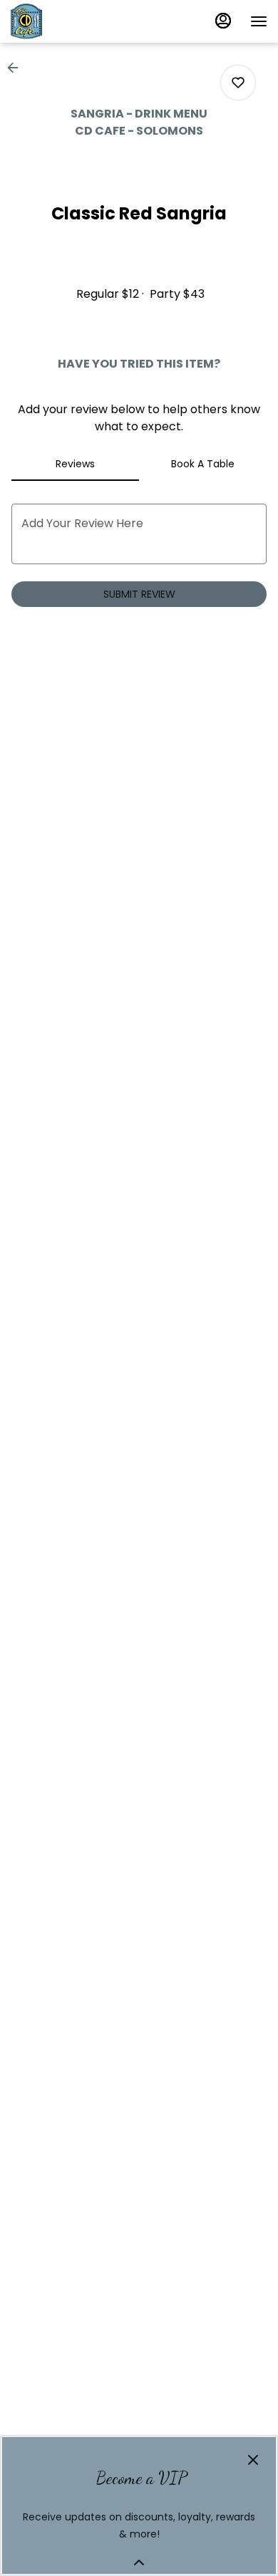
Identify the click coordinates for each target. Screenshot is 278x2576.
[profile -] (223, 21)
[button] (17, 68)
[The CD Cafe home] (75, 21)
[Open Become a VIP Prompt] (139, 2562)
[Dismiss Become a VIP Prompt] (253, 2460)
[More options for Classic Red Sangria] (238, 83)
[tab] (75, 464)
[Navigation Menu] (259, 21)
